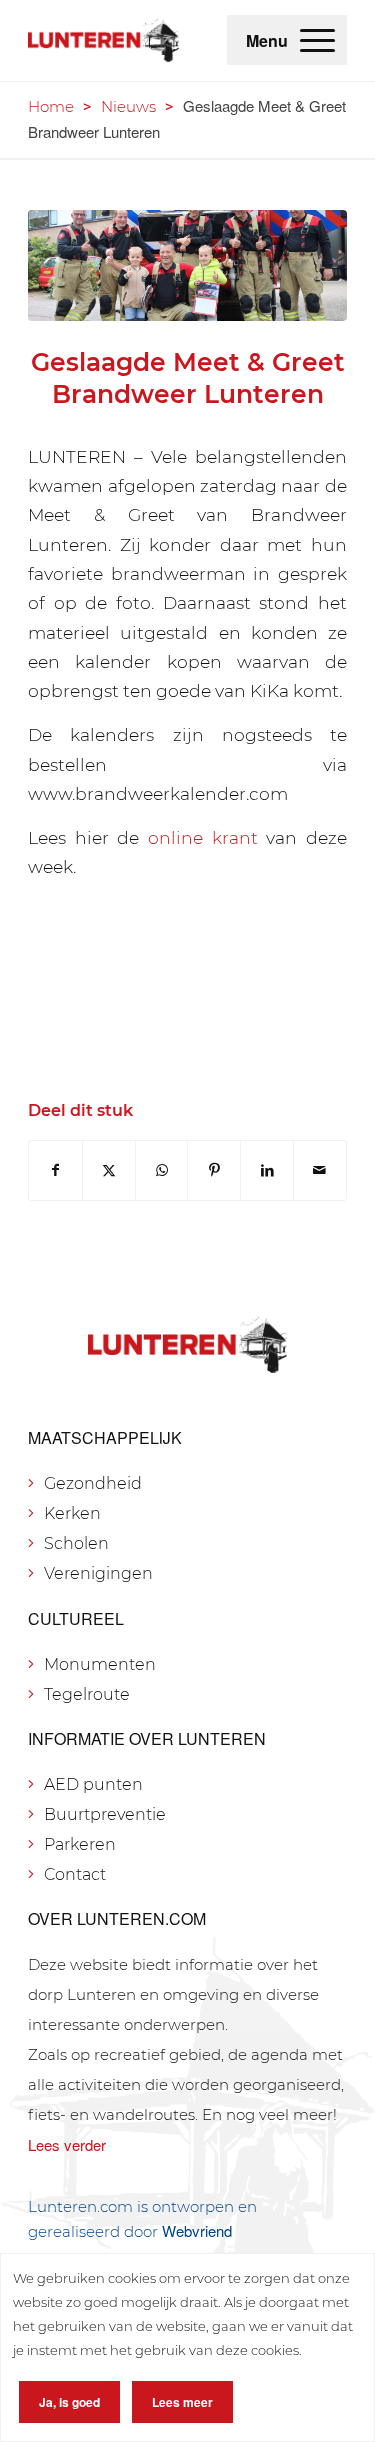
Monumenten (100, 1664)
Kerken (72, 1513)
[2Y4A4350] (187, 265)
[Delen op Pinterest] (214, 1170)
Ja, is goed (69, 2402)
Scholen (76, 1543)
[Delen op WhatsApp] (162, 1170)
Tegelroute (87, 1694)
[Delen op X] (109, 1170)
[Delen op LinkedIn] (267, 1170)
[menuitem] (317, 40)
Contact (75, 1874)
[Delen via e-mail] (320, 1170)
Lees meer (182, 2402)
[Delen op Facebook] (55, 1170)
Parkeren (80, 1844)
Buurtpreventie (105, 1814)
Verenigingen (98, 1573)
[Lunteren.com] (103, 40)
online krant (203, 837)
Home (51, 106)
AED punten (93, 1784)
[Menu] (317, 40)
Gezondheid (93, 1483)
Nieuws (128, 106)
